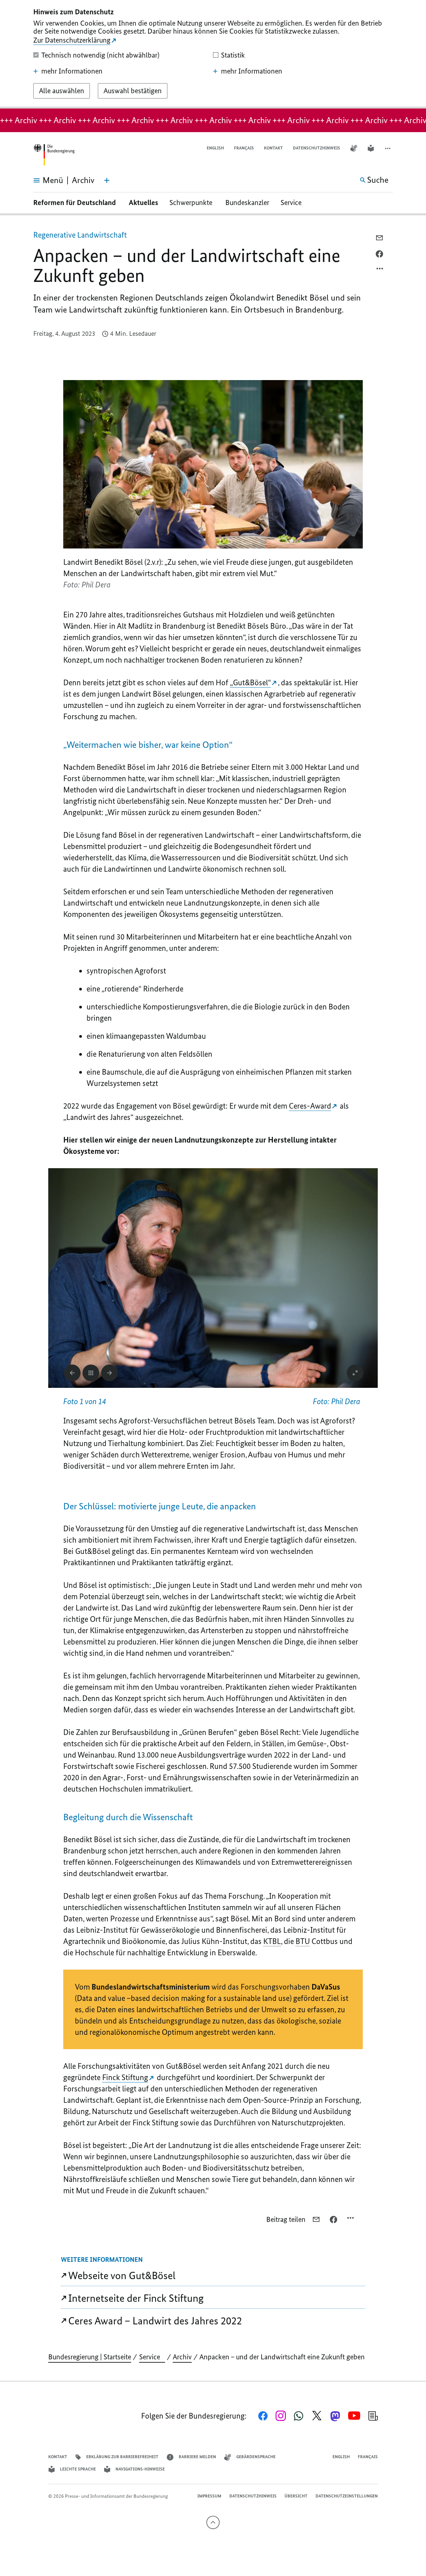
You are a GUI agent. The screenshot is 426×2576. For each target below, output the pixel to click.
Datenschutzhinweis (317, 148)
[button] (388, 148)
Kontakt (273, 148)
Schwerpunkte (192, 203)
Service (294, 203)
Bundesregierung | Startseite (90, 2357)
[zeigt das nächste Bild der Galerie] (109, 1373)
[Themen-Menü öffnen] (107, 180)
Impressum (209, 2496)
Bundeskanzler (247, 203)
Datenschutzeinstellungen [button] (347, 2496)
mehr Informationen (72, 71)
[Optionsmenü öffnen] (380, 270)
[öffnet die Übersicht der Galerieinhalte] (91, 1373)
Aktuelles (143, 203)
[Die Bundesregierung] (54, 155)
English (215, 148)
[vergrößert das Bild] (355, 1373)
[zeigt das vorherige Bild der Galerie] (72, 1373)
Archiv (182, 2357)
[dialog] (213, 54)
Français (244, 148)
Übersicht (296, 2496)
